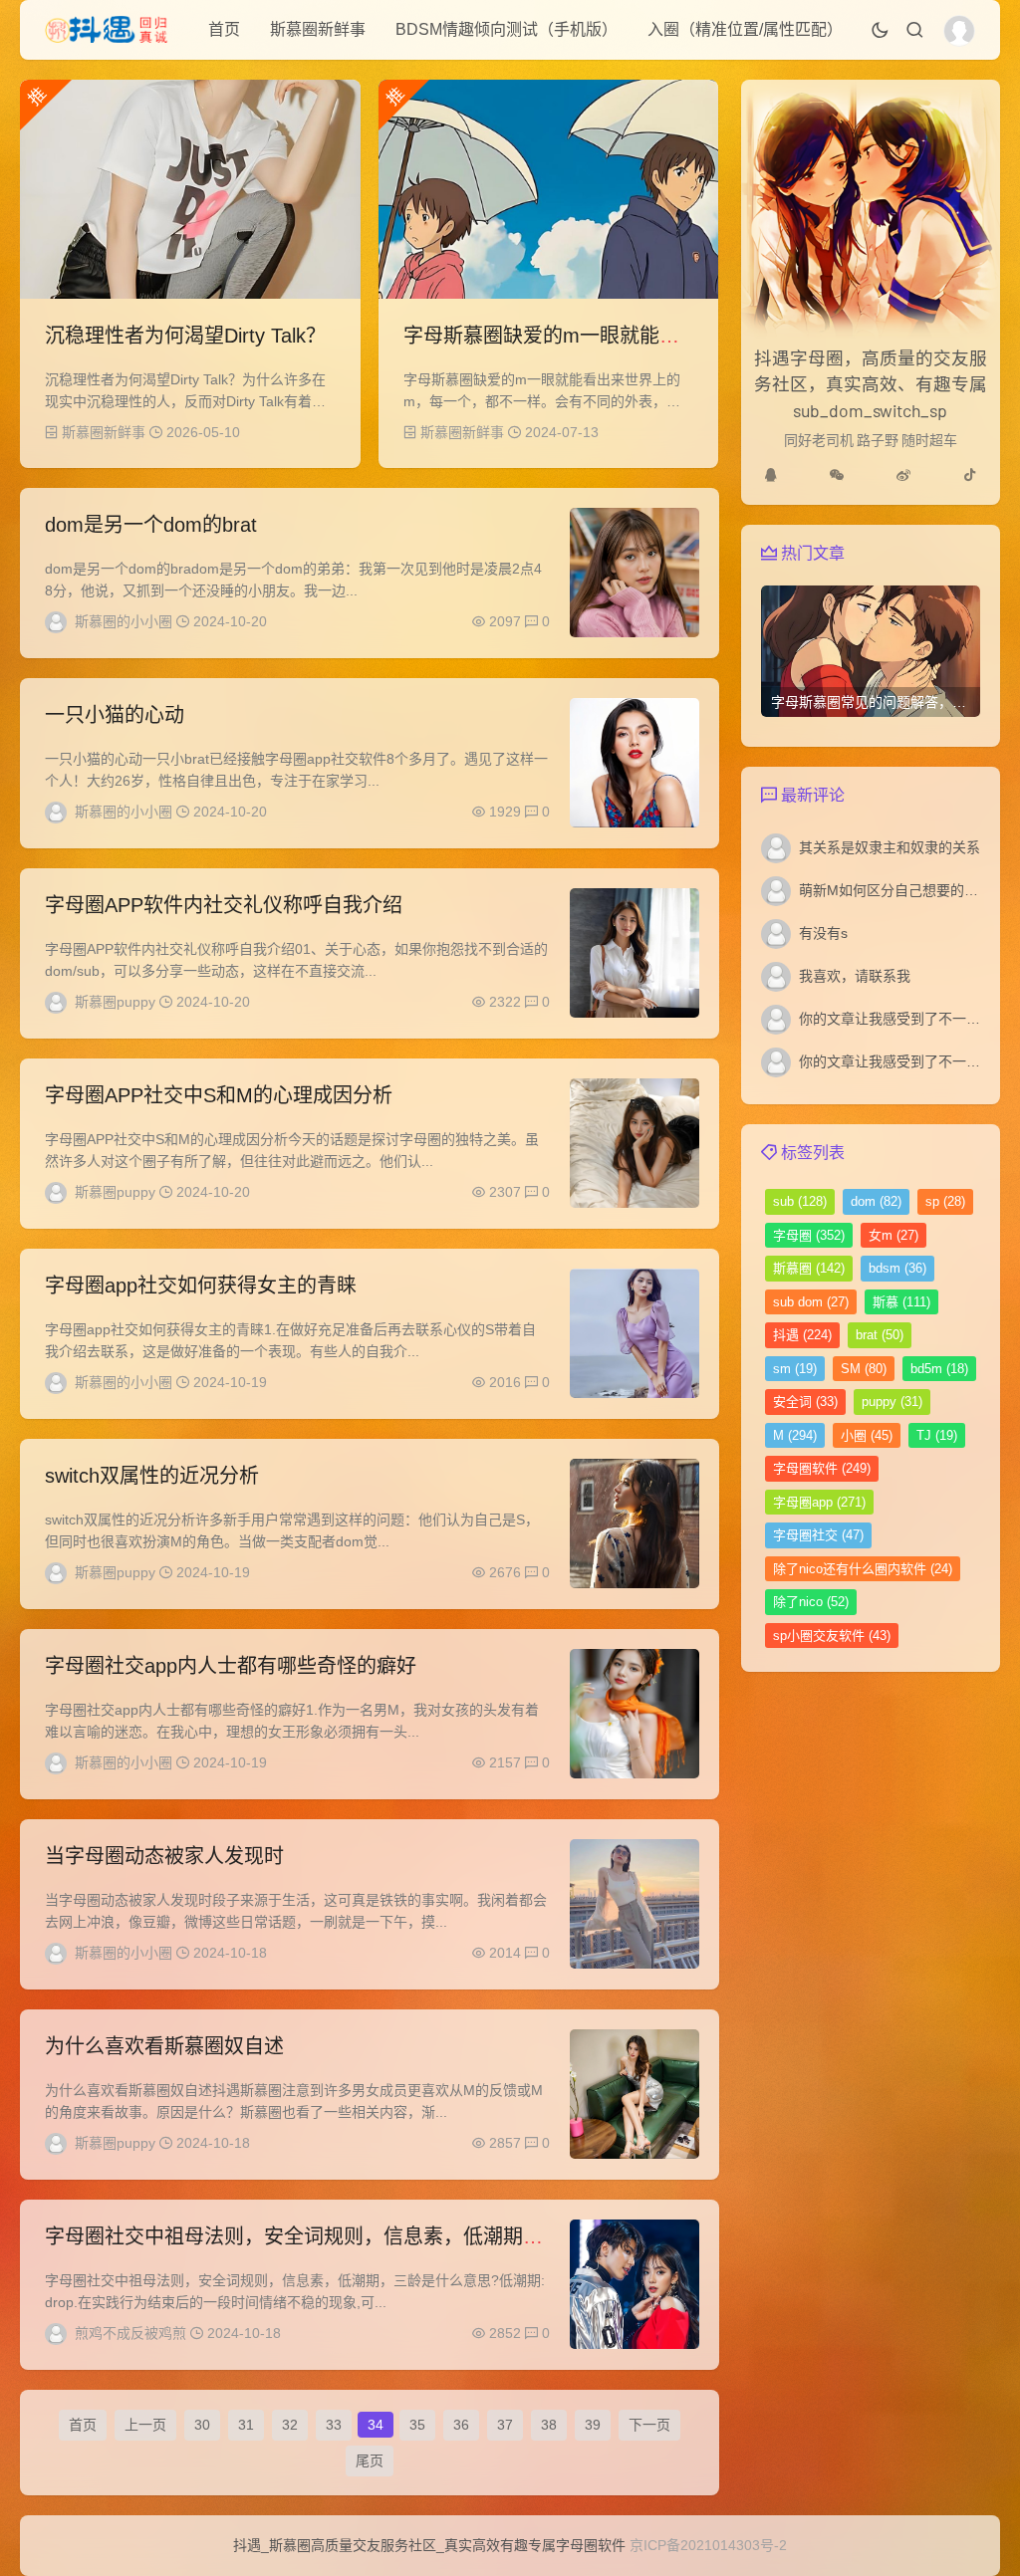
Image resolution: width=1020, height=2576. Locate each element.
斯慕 (901, 1302)
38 (549, 2425)
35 (417, 2425)
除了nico (811, 1602)
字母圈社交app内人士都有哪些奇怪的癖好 (231, 1666)
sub (800, 1201)
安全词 (805, 1402)
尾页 (370, 2460)
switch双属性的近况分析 (152, 1476)
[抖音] (970, 475)
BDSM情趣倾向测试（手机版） (507, 29)
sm (795, 1369)
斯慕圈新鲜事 (318, 29)
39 (593, 2425)
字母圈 (809, 1235)
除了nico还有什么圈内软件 (863, 1569)
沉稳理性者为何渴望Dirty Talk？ (185, 336)
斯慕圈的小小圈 (124, 621)
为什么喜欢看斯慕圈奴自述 (164, 2046)
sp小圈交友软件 (832, 1636)
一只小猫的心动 (115, 715)
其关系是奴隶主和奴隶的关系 (890, 847)
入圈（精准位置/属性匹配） (745, 29)
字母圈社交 (818, 1535)
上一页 (145, 2425)
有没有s (823, 933)
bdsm (897, 1268)
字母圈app (819, 1502)
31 (246, 2425)
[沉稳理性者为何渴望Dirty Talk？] (190, 189)
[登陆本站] (959, 31)
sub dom (811, 1302)
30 (202, 2425)
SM (864, 1369)
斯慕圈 (809, 1268)
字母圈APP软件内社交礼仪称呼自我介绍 (224, 905)
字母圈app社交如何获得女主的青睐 (201, 1286)
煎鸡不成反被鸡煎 (130, 2333)
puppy (892, 1402)
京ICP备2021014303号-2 (708, 2545)
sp (945, 1201)
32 (290, 2425)
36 (461, 2425)
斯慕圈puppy (115, 1002)
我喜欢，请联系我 (855, 976)
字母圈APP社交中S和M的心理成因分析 (219, 1095)
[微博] (903, 475)
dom (876, 1201)
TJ (937, 1435)
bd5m (939, 1369)
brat (880, 1335)
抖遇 (802, 1335)
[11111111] (771, 475)
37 (505, 2425)
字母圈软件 (822, 1468)
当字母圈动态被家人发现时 (164, 1856)
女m (893, 1235)
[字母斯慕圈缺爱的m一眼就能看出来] (548, 189)
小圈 (867, 1435)
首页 (224, 29)
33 (334, 2425)
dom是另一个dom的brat (151, 525)
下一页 (649, 2425)
